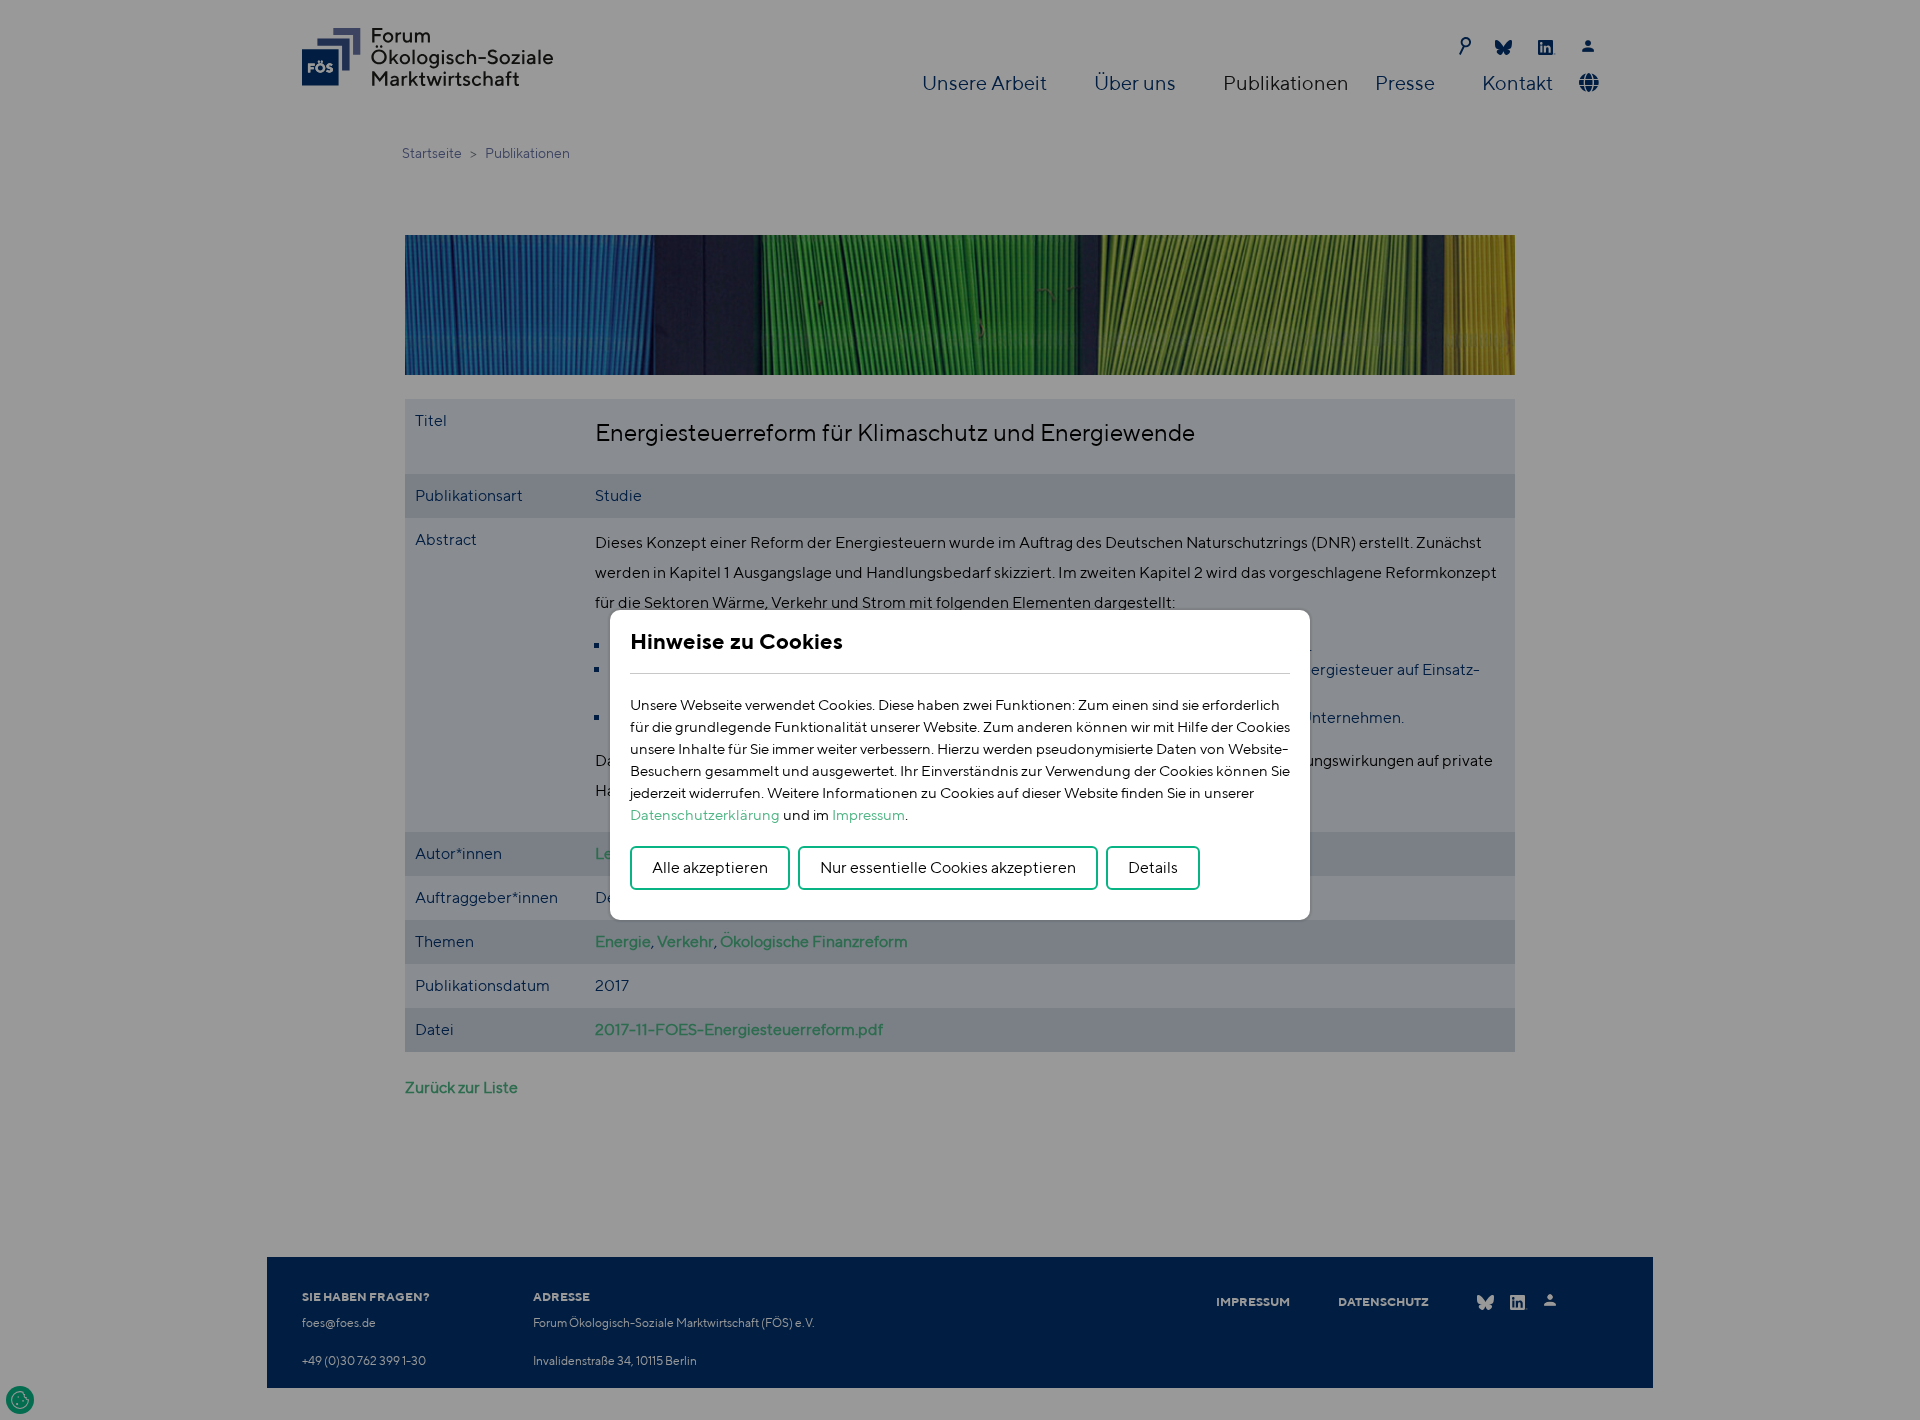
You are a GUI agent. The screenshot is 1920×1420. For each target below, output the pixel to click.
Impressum (868, 814)
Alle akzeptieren (710, 867)
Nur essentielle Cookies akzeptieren (948, 867)
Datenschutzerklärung (705, 814)
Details (1153, 867)
